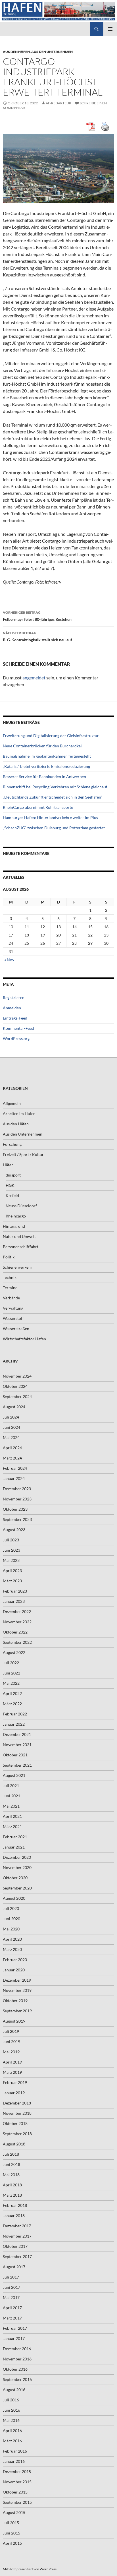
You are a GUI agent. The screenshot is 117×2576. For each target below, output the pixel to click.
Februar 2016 (15, 2451)
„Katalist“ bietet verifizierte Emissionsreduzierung (46, 766)
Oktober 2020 (15, 1878)
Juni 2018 (12, 2164)
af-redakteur (58, 103)
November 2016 (17, 2359)
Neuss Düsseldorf (21, 1206)
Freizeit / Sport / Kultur (23, 1154)
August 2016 (14, 2390)
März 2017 (12, 2318)
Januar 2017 (14, 2338)
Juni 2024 (12, 1427)
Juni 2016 (12, 2410)
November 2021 (17, 1745)
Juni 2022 (12, 1673)
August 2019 (14, 2021)
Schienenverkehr (18, 1267)
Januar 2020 (14, 1970)
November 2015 (17, 2482)
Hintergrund (14, 1226)
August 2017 (14, 2267)
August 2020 (14, 1898)
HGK (10, 1185)
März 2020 (12, 1949)
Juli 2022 (11, 1663)
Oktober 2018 (15, 2123)
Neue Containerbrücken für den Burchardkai (42, 746)
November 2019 (17, 1990)
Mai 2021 (11, 1806)
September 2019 (17, 2011)
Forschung (12, 1144)
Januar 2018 (14, 2216)
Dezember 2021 (17, 1734)
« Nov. (10, 960)
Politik (9, 1257)
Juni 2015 (12, 2533)
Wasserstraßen (16, 1329)
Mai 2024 (11, 1437)
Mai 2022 (11, 1683)
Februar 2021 (15, 1837)
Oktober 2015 (15, 2492)
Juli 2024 (11, 1417)
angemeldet (34, 678)
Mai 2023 (11, 1560)
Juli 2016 (11, 2400)
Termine (10, 1288)
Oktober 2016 (15, 2369)
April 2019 (12, 2062)
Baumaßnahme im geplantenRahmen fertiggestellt (47, 756)
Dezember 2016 (17, 2349)
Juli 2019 (11, 2031)
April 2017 (12, 2308)
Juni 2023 (12, 1550)
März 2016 (12, 2441)
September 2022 (17, 1642)
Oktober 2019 (15, 2001)
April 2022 (12, 1693)
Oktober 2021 (15, 1755)
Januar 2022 (14, 1724)
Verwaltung (13, 1308)
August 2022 (14, 1652)
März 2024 (12, 1458)
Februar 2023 (15, 1591)
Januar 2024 (14, 1478)
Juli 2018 (11, 2154)
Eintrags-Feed (15, 1018)
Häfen (8, 1165)
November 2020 (17, 1867)
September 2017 (17, 2256)
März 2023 (12, 1581)
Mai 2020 (11, 1929)
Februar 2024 (15, 1468)
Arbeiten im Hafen (19, 1114)
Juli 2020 (11, 1908)
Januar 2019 (14, 2093)
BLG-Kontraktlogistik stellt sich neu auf (37, 636)
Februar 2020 (15, 1960)
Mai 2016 (11, 2420)
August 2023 (14, 1530)
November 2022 (17, 1622)
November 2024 (17, 1376)
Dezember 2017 (17, 2226)
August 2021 (14, 1775)
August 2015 (14, 2512)
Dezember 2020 (17, 1857)
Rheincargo (16, 1216)
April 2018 (12, 2185)
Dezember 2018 (17, 2103)
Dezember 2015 (17, 2471)
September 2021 (17, 1765)
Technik (10, 1277)
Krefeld (12, 1195)
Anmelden (12, 1008)
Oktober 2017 (15, 2246)
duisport (13, 1175)
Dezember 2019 (17, 1980)
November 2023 (17, 1499)
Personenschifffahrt (21, 1247)
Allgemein (12, 1103)
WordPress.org (16, 1038)
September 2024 (17, 1396)
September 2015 (17, 2502)
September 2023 (17, 1519)
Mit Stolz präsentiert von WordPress (30, 2569)
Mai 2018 (11, 2175)
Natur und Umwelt (19, 1236)
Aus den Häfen (16, 52)
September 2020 (17, 1888)
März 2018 (12, 2195)
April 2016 (12, 2431)
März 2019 (12, 2072)
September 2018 (17, 2134)
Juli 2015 (11, 2523)
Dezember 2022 (17, 1611)
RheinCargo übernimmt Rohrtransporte (38, 807)
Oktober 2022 (15, 1632)
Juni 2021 (12, 1796)
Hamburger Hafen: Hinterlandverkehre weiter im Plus (50, 817)
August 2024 (14, 1407)
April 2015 (12, 2543)
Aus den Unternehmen (52, 52)
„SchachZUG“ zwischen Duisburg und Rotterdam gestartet (54, 828)
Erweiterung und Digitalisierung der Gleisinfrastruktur (51, 736)
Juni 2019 (12, 2041)
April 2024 (12, 1448)
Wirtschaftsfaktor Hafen (24, 1339)
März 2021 (12, 1826)
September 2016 (17, 2379)
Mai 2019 (11, 2052)
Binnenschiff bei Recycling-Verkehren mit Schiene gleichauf (55, 787)
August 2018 (14, 2144)
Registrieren (14, 997)
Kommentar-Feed (18, 1028)
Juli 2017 (11, 2277)
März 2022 (12, 1704)
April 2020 (12, 1939)
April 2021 (12, 1816)
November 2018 (17, 2113)
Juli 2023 (11, 1540)
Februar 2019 (15, 2082)
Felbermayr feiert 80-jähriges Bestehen (37, 616)
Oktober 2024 (15, 1386)
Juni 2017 (12, 2287)
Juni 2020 (12, 1919)
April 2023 (12, 1571)
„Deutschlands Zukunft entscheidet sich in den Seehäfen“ (53, 797)
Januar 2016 (14, 2461)
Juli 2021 (11, 1786)
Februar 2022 (15, 1714)
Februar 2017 (15, 2328)
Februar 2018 (15, 2205)
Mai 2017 (11, 2297)
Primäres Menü (110, 29)
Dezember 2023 (17, 1489)
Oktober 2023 (15, 1509)
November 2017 (17, 2236)
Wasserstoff (13, 1318)
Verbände (11, 1298)
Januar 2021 (14, 1847)
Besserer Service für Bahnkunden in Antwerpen (44, 777)
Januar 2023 (14, 1601)
